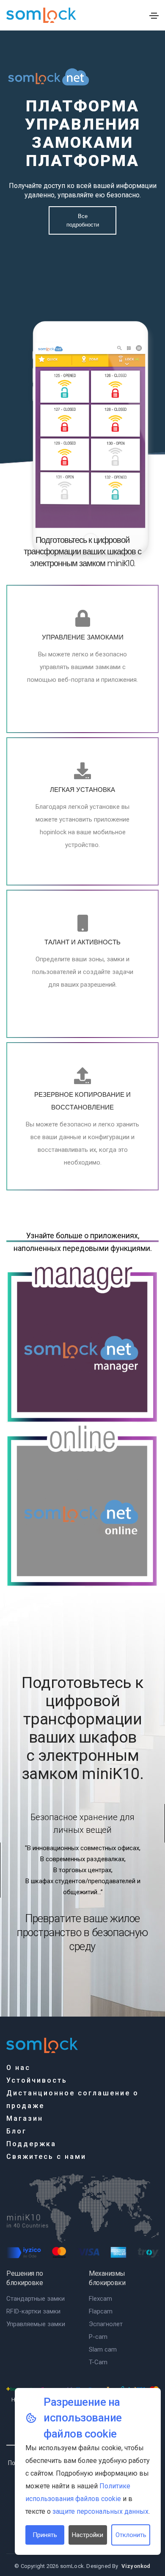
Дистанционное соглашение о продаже (73, 2099)
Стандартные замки (36, 2299)
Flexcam (100, 2299)
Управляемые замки (36, 2324)
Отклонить (131, 2535)
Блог (16, 2131)
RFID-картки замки (33, 2311)
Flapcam (101, 2311)
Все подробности (83, 220)
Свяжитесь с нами (46, 2157)
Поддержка (31, 2144)
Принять (45, 2535)
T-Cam (98, 2362)
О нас (18, 2068)
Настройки (88, 2535)
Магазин (25, 2118)
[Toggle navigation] (154, 16)
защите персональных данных (100, 2511)
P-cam (98, 2337)
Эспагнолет (106, 2324)
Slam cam (103, 2349)
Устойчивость (37, 2080)
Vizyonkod (136, 2566)
